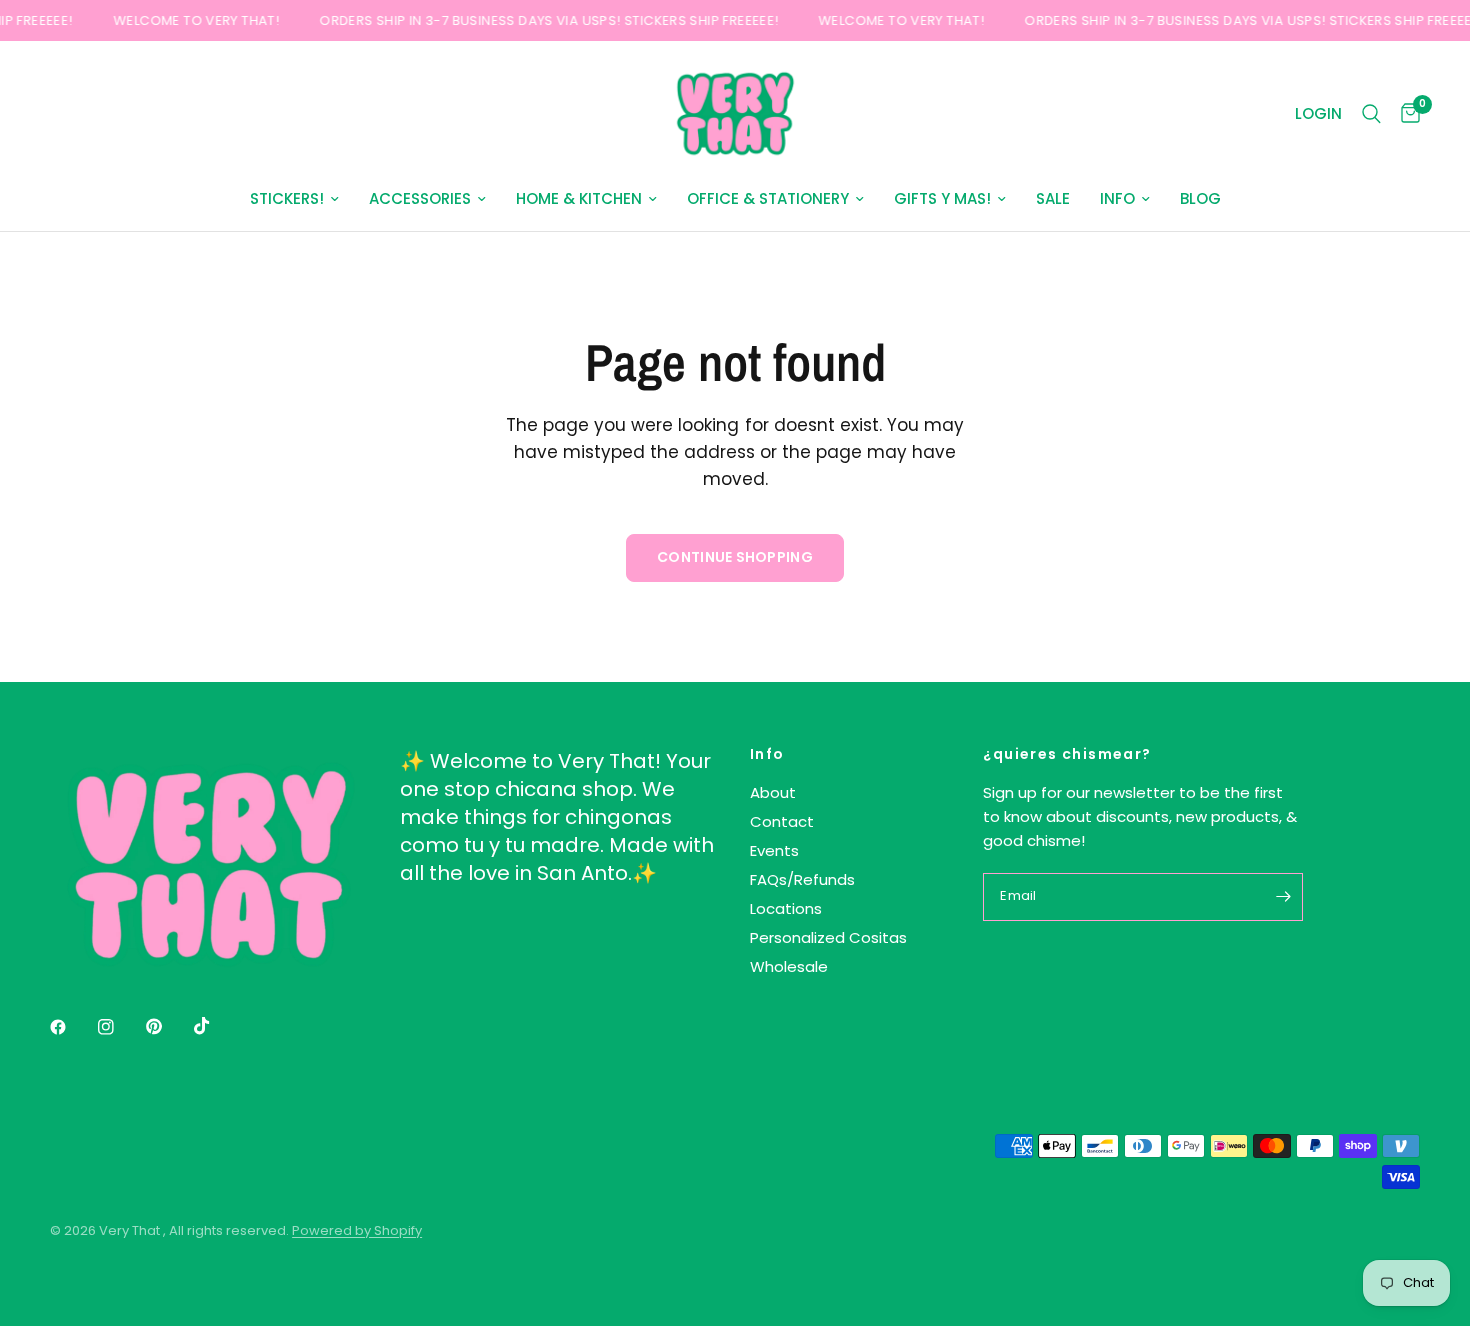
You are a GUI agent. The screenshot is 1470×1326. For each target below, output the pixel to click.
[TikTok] (216, 1026)
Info (1117, 198)
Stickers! (287, 198)
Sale (1053, 198)
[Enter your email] (1283, 897)
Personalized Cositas (828, 937)
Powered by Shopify (357, 1230)
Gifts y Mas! (942, 198)
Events (774, 850)
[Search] (1371, 114)
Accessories (420, 198)
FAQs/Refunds (802, 879)
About (773, 792)
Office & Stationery (768, 198)
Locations (786, 908)
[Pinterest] (168, 1026)
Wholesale (789, 966)
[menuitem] (294, 199)
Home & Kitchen (579, 198)
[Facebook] (72, 1027)
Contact (782, 821)
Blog (1200, 198)
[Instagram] (120, 1027)
